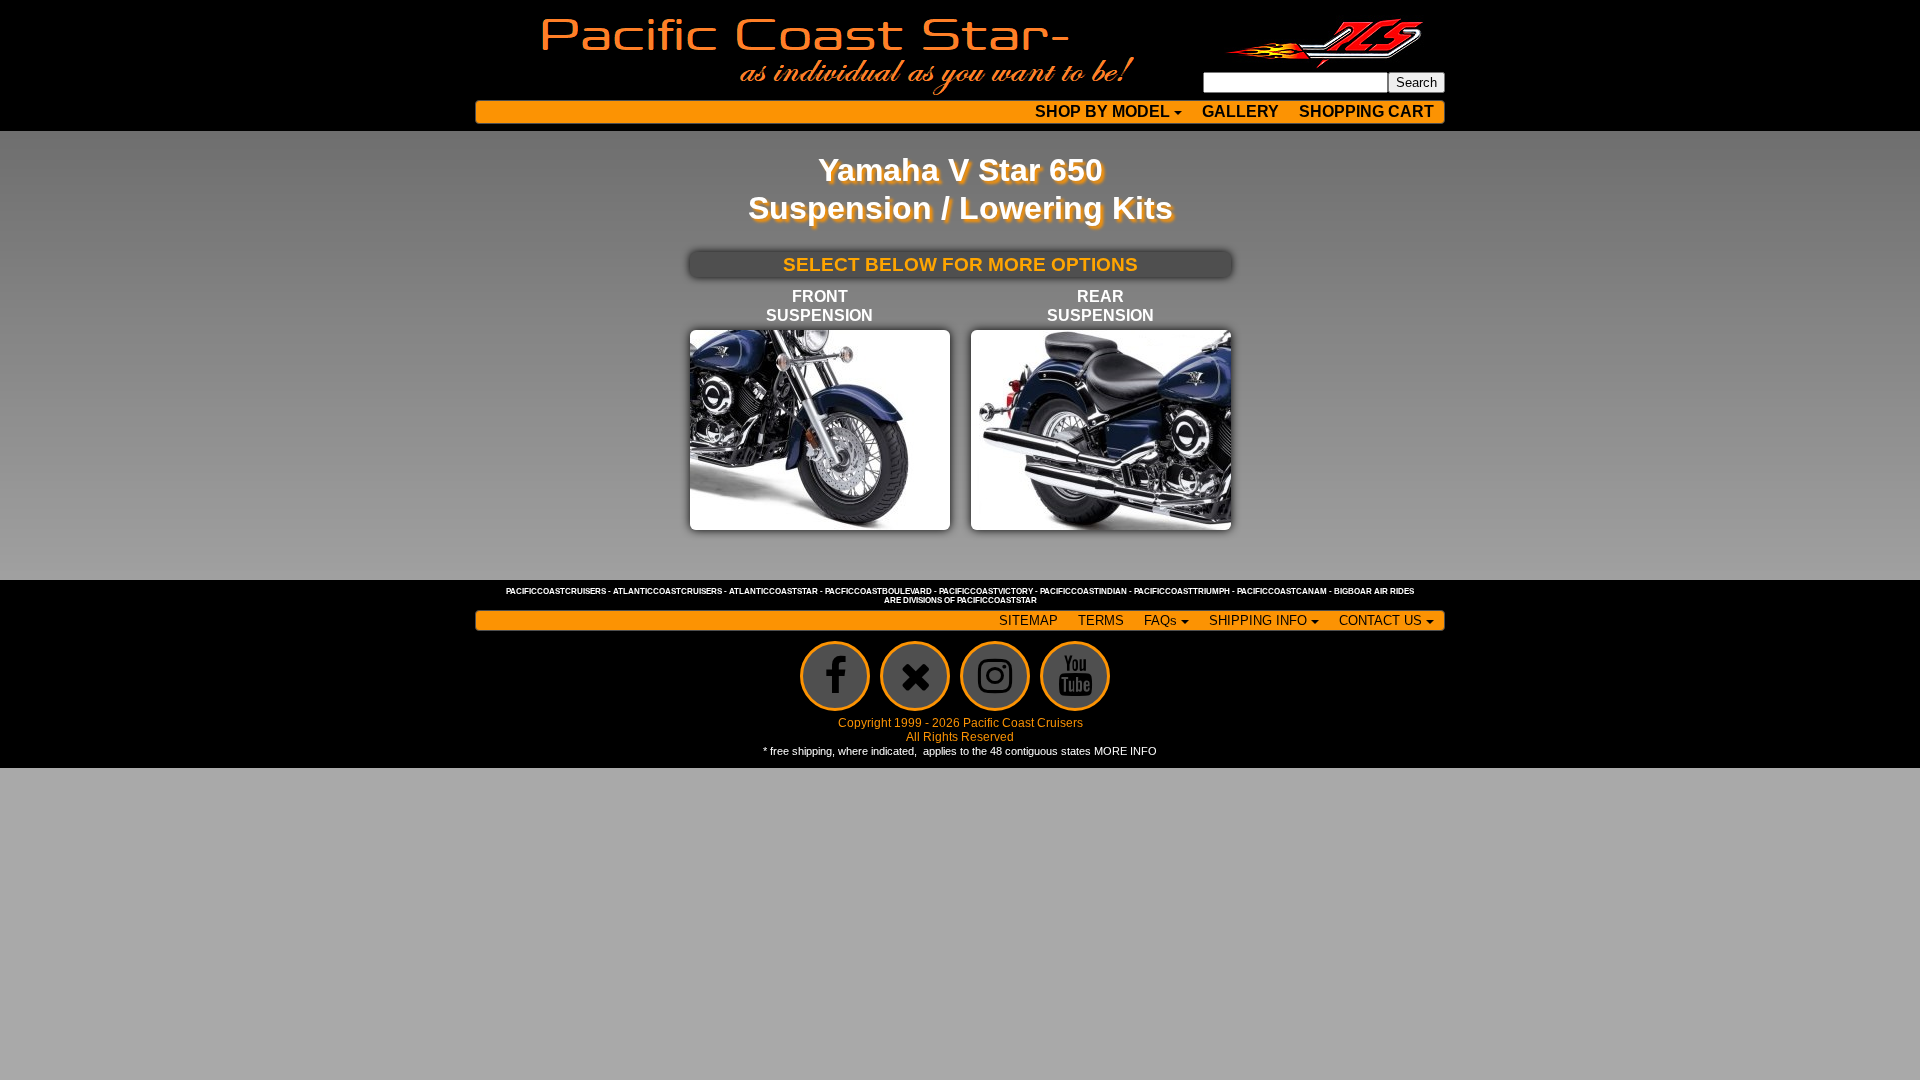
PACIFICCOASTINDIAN (1083, 591)
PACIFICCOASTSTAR (997, 600)
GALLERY (1240, 111)
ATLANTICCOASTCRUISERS (667, 591)
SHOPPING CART (1366, 111)
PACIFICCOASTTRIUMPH (1182, 591)
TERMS (1101, 620)
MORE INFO (1125, 751)
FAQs (1160, 620)
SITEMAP (1028, 620)
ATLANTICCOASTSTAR (773, 591)
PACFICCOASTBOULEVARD (878, 591)
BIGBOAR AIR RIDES (1374, 591)
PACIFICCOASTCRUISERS (556, 591)
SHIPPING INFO (1258, 620)
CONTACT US (1380, 620)
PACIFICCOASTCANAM (1282, 591)
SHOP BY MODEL (1102, 111)
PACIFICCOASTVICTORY (986, 591)
